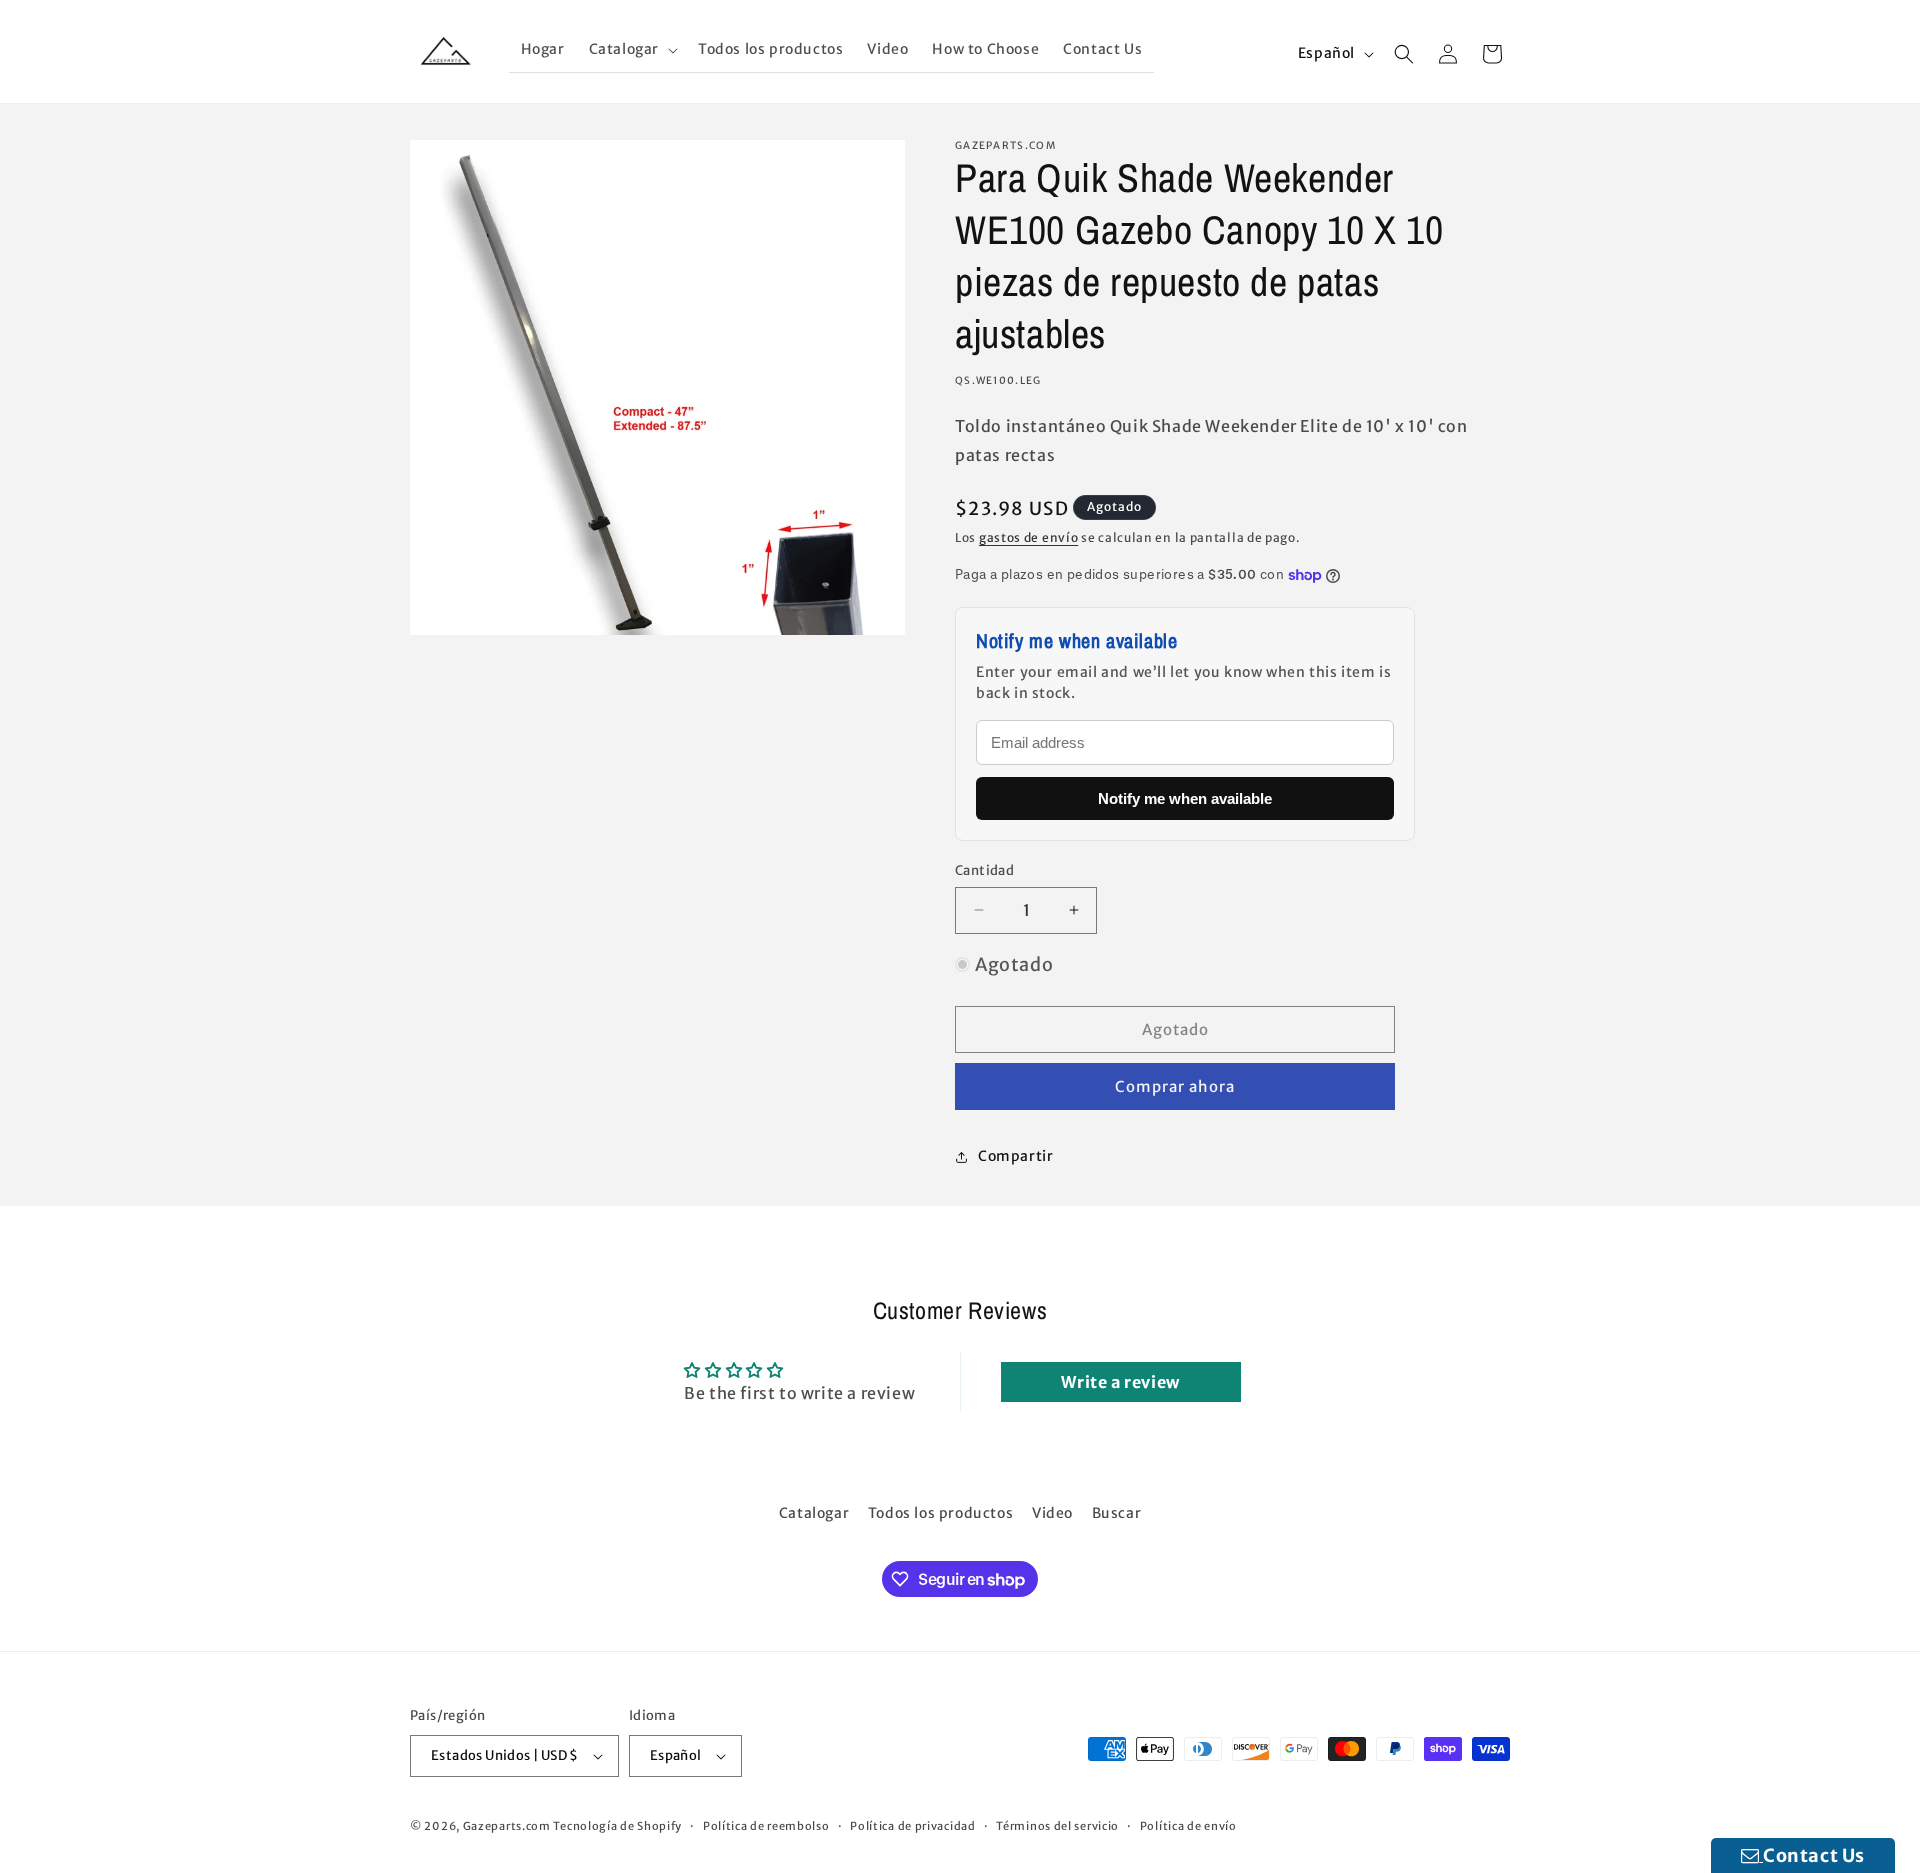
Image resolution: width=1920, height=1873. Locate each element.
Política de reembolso (766, 1826)
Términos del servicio (1057, 1826)
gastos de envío (1029, 537)
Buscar (1117, 1513)
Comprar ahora (1175, 1086)
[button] (631, 49)
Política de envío (1188, 1826)
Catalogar (814, 1513)
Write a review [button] (1120, 1382)
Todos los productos (940, 1513)
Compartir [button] (1015, 1156)
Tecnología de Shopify (617, 1826)
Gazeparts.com (507, 1826)
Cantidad (984, 870)
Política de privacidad (912, 1826)
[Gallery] (657, 387)
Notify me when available (1185, 798)
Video (1052, 1513)
